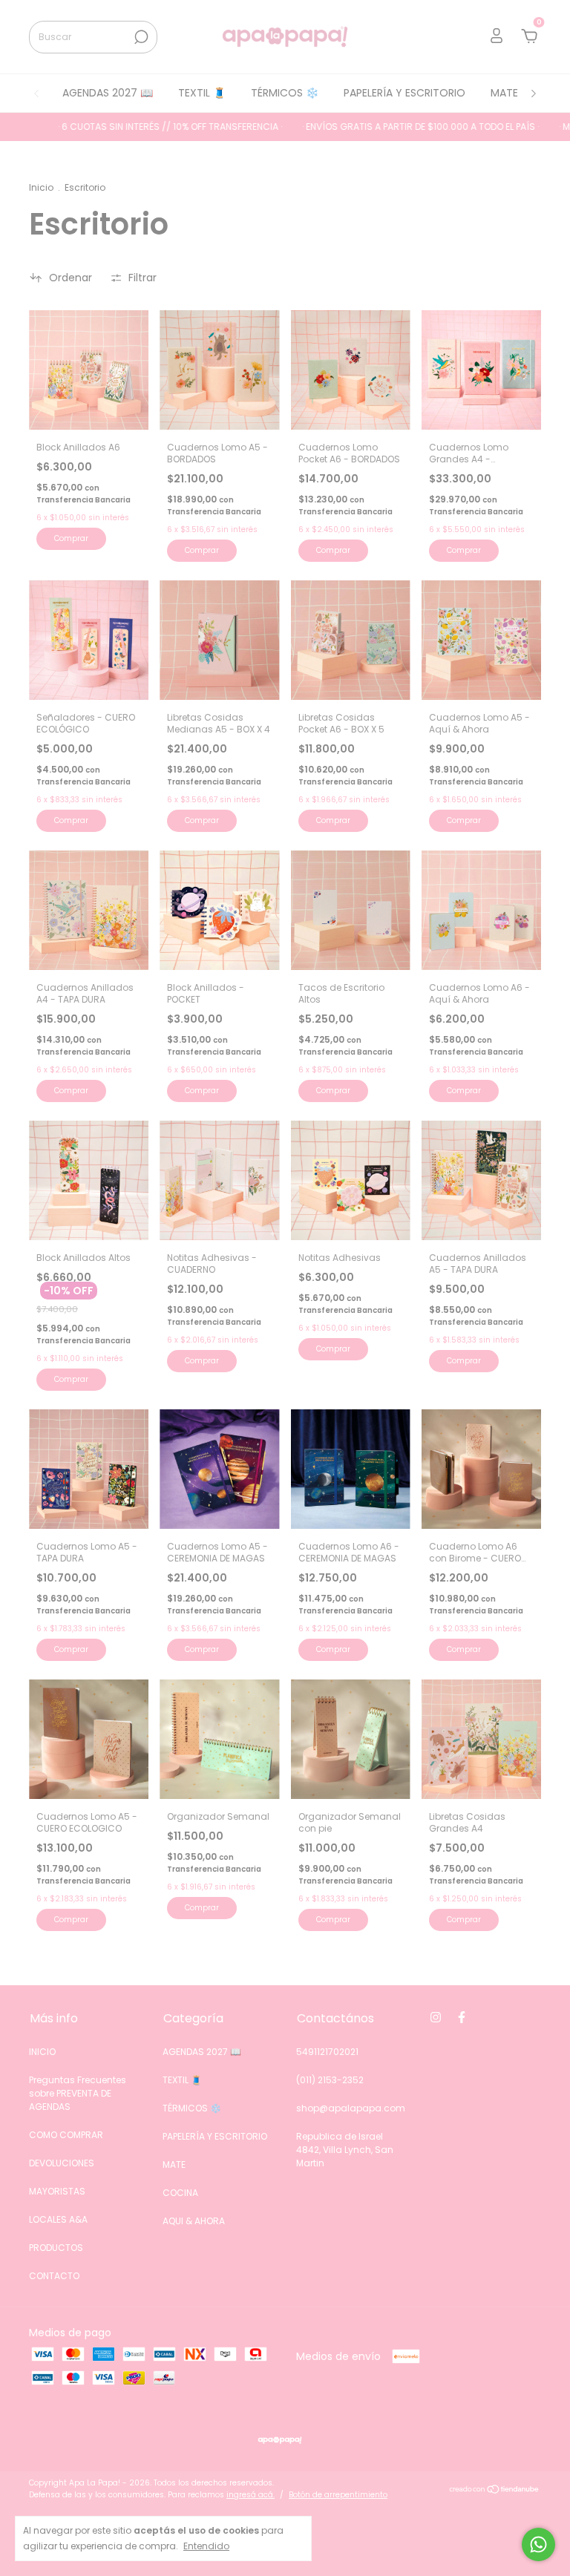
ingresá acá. (250, 2495)
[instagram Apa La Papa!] (436, 2017)
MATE (504, 93)
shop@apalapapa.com (351, 2108)
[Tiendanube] (495, 2491)
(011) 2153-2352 (330, 2080)
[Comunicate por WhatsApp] (538, 2544)
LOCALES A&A (58, 2219)
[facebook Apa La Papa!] (462, 2017)
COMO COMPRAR (66, 2135)
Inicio (41, 187)
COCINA (180, 2193)
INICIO (42, 2052)
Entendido (206, 2546)
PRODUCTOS (56, 2248)
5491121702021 (327, 2052)
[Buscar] (140, 37)
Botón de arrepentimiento (338, 2495)
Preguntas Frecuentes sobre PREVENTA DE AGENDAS (78, 2093)
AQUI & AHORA (194, 2221)
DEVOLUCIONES (62, 2163)
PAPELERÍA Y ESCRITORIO (404, 93)
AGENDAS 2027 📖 (108, 93)
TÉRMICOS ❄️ (285, 93)
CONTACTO (54, 2276)
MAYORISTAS (57, 2191)
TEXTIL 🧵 (202, 93)
